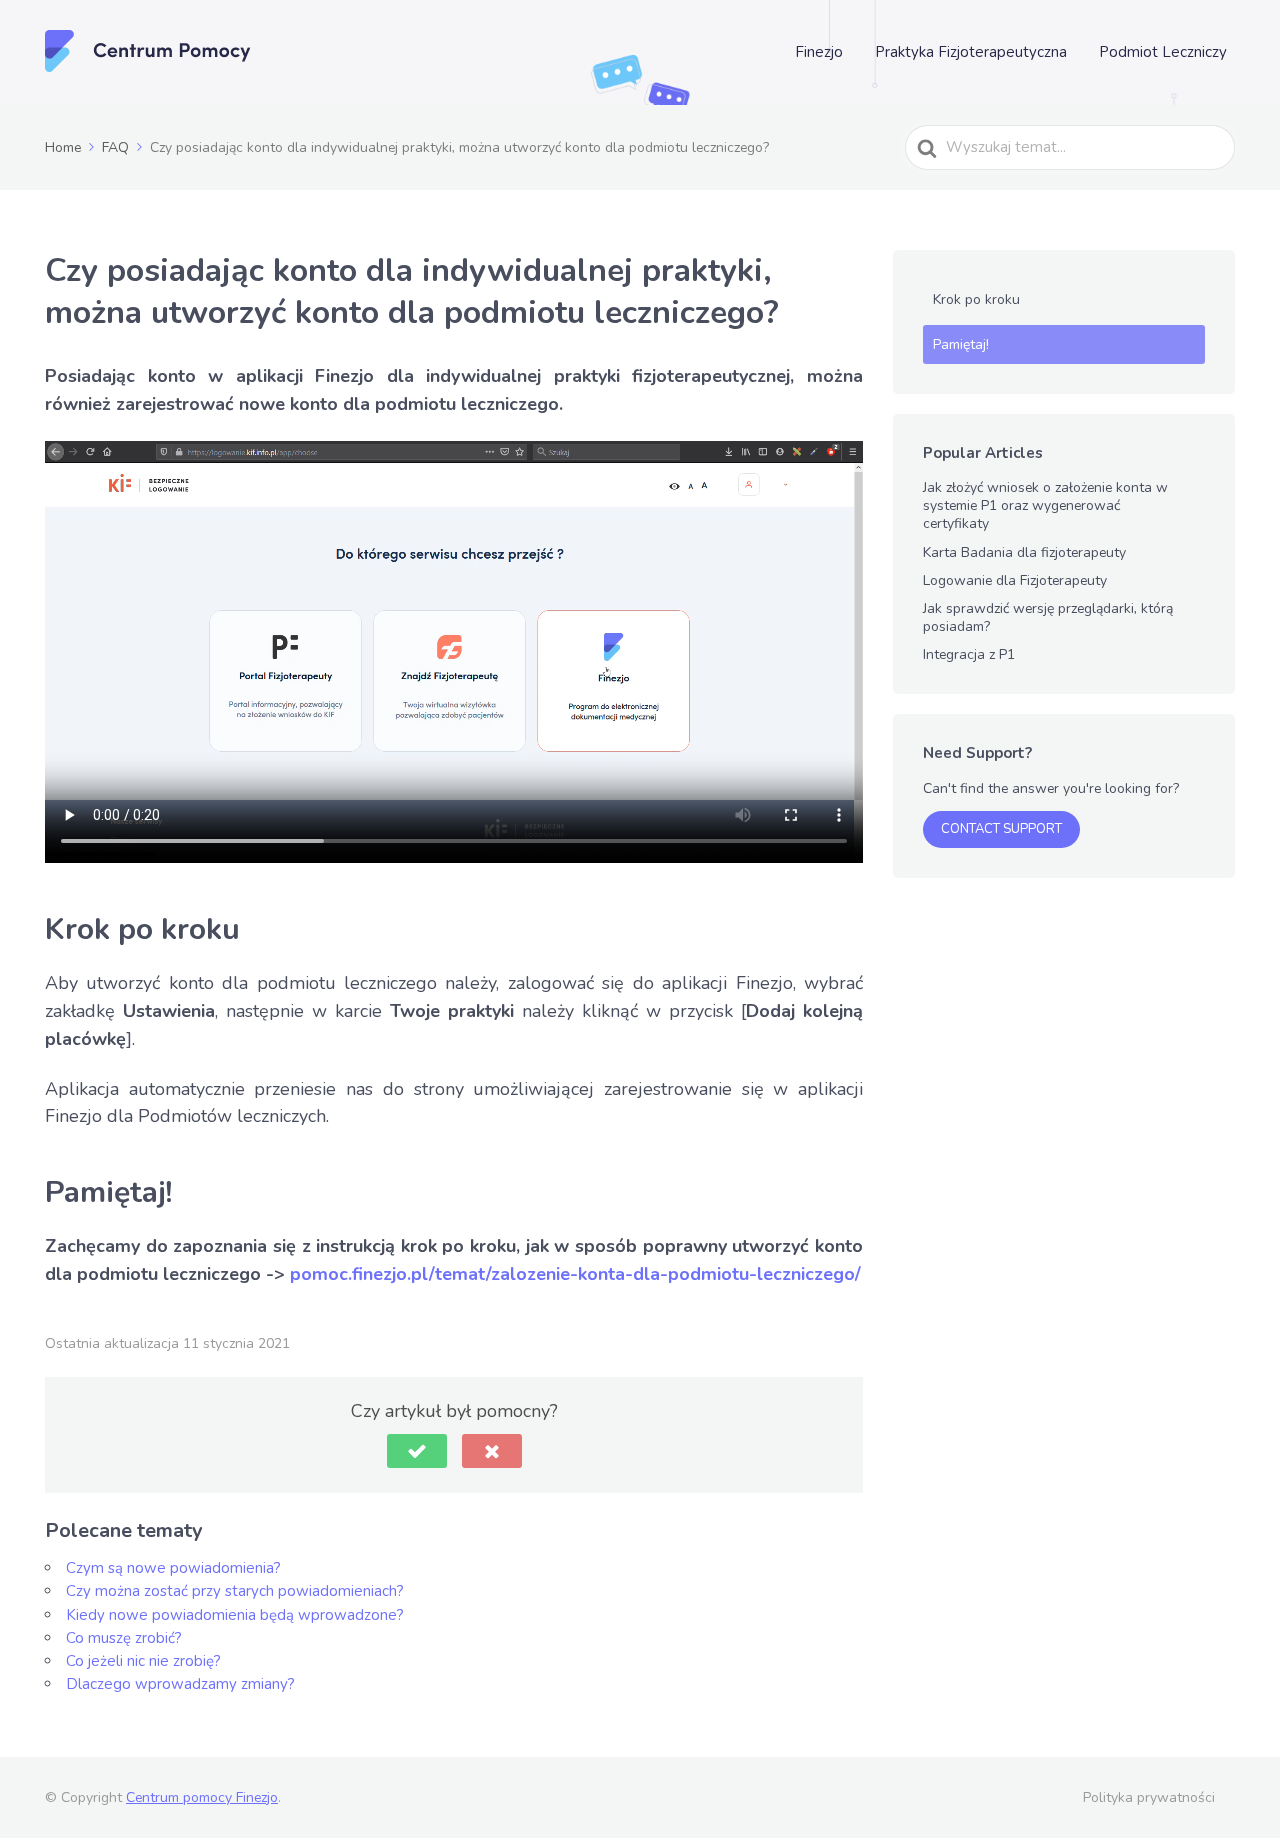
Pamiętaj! (961, 344)
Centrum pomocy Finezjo (202, 1797)
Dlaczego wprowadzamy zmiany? (180, 1684)
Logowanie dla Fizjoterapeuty (1015, 580)
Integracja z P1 (969, 654)
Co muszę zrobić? (124, 1638)
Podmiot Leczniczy (1163, 52)
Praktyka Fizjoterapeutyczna (971, 52)
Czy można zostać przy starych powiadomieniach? (235, 1591)
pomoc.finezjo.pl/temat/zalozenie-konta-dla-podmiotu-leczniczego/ (575, 1274)
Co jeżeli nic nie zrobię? (143, 1661)
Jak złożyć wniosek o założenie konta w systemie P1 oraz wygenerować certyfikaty (1045, 505)
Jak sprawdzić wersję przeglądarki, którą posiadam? (1048, 617)
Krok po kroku (976, 299)
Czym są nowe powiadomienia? (173, 1568)
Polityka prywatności (1149, 1797)
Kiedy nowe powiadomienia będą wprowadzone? (235, 1615)
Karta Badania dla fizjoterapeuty (1024, 552)
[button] (417, 1451)
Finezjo (819, 52)
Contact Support (1001, 829)
